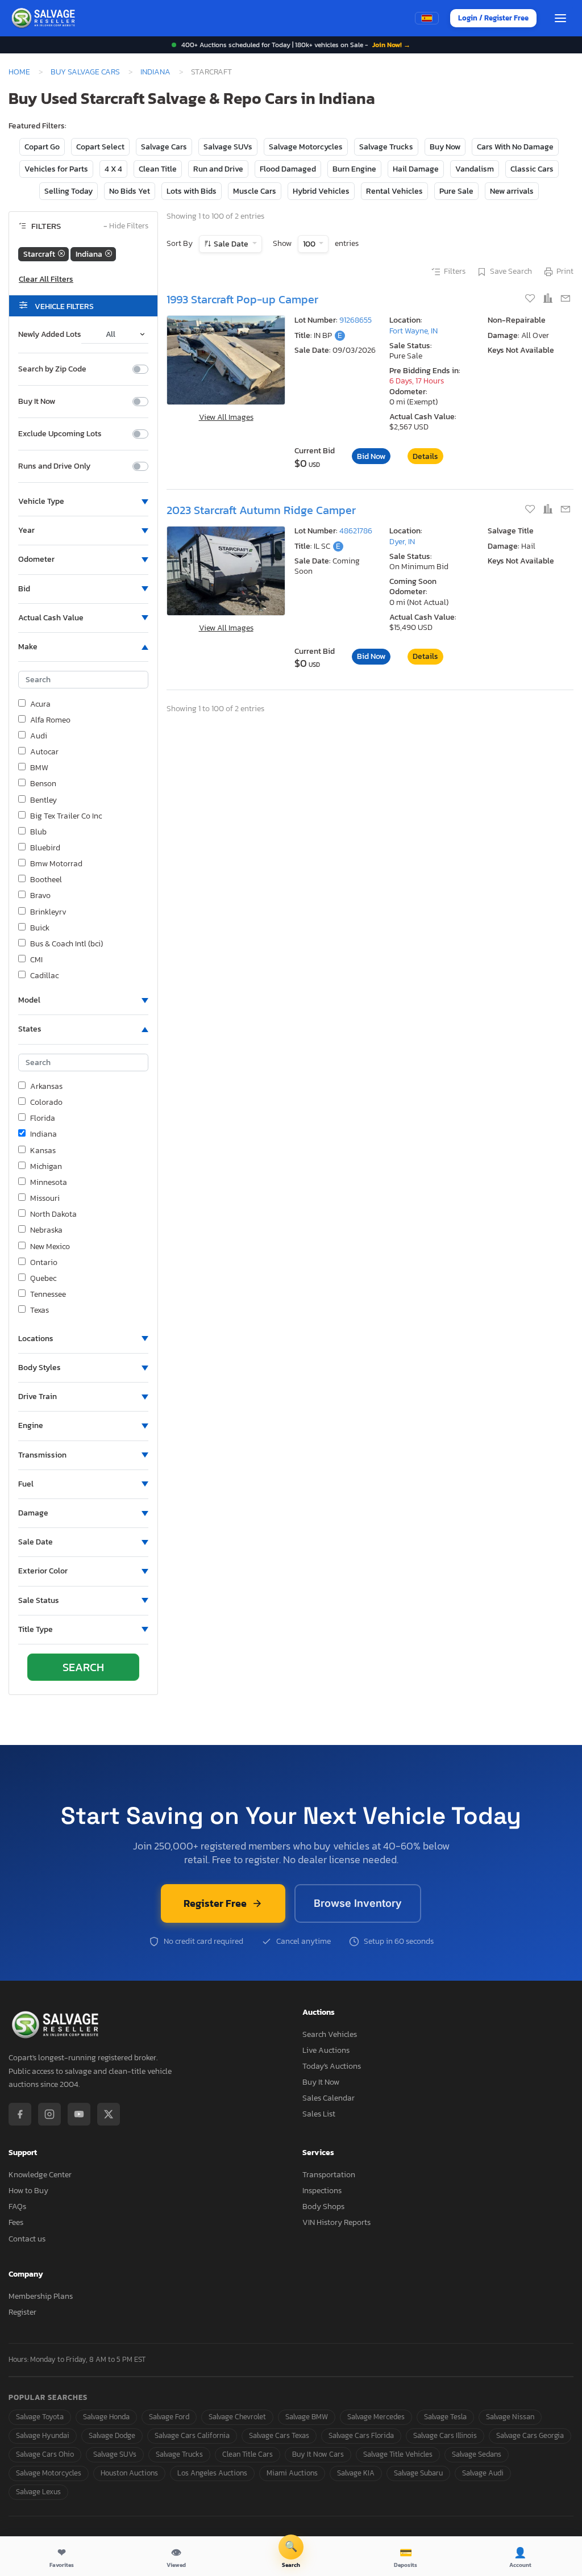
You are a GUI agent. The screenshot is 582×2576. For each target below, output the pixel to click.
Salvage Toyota (40, 2417)
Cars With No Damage (515, 147)
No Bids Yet (130, 191)
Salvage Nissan (510, 2417)
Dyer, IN (402, 542)
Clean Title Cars (248, 2454)
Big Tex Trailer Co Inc (66, 816)
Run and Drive (218, 169)
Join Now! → (391, 45)
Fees (16, 2222)
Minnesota (49, 1183)
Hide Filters (126, 226)
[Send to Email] (566, 299)
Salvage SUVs (228, 147)
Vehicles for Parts (56, 169)
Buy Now (445, 147)
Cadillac (44, 976)
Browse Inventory (358, 1903)
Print (565, 272)
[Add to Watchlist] (531, 299)
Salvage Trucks (386, 147)
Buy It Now (37, 402)
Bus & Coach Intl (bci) (66, 944)
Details (425, 456)
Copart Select (100, 147)
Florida (43, 1118)
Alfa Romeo (50, 720)
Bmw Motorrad (56, 864)
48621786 (356, 531)
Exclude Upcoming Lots (60, 434)
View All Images (226, 417)
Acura (40, 704)
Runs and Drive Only (54, 466)
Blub (38, 832)
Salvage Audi (483, 2473)
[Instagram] (49, 2114)
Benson (43, 784)
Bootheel (46, 880)
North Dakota (53, 1214)
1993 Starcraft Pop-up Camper (242, 299)
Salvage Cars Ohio (45, 2454)
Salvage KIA (356, 2473)
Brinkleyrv (48, 912)
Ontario (44, 1263)
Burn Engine (354, 169)
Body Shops (323, 2206)
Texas (40, 1310)
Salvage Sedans (477, 2454)
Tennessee (48, 1295)
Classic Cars (532, 169)
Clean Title (158, 169)
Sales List (319, 2114)
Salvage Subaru (418, 2473)
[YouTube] (79, 2114)
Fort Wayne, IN (413, 331)
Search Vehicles (330, 2034)
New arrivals (512, 191)
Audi (39, 736)
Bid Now (371, 456)
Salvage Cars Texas (279, 2435)
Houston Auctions (129, 2473)
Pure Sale (456, 191)
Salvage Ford (169, 2417)
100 (310, 244)
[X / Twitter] (109, 2114)
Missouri (45, 1199)
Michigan (46, 1167)
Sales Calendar (329, 2098)
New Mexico (50, 1247)
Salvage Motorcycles (306, 147)
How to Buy (28, 2191)
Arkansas (46, 1087)
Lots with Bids (192, 191)
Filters (455, 272)
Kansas (43, 1151)
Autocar (44, 752)
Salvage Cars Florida (361, 2435)
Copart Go (42, 147)
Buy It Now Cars (318, 2454)
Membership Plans (41, 2296)
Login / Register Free (493, 18)
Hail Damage (416, 169)
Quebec (43, 1279)
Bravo (40, 896)
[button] (83, 502)
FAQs (17, 2206)
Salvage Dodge (112, 2435)
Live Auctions (326, 2050)
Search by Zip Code (52, 369)
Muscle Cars (255, 191)
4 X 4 (113, 169)
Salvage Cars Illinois (445, 2435)
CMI (36, 960)
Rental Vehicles (394, 191)
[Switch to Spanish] (427, 18)
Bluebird (45, 848)
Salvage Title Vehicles (398, 2454)
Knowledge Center (40, 2175)
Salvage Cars (164, 147)
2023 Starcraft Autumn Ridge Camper (261, 510)
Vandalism (475, 169)
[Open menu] (560, 18)
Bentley (43, 800)
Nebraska (46, 1230)
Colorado (46, 1103)
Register (22, 2312)
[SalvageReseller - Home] (45, 18)
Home (19, 72)
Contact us (27, 2239)
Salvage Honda (106, 2417)
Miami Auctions (292, 2473)
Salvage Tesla (445, 2417)
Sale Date (231, 244)
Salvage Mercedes (376, 2417)
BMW (39, 768)
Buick (40, 928)
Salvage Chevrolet (237, 2417)
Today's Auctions (332, 2066)
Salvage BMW (307, 2417)
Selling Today (68, 191)
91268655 (356, 320)
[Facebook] (20, 2114)
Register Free (215, 1903)
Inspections (322, 2191)
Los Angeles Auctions (212, 2473)
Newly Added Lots (50, 335)
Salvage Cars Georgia (530, 2435)
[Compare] (549, 299)
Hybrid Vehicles (321, 191)
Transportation (329, 2175)
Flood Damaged (288, 169)
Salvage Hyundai (43, 2435)
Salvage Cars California (192, 2435)
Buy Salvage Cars (85, 72)
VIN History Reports (336, 2222)
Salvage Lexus (38, 2492)
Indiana (155, 72)
